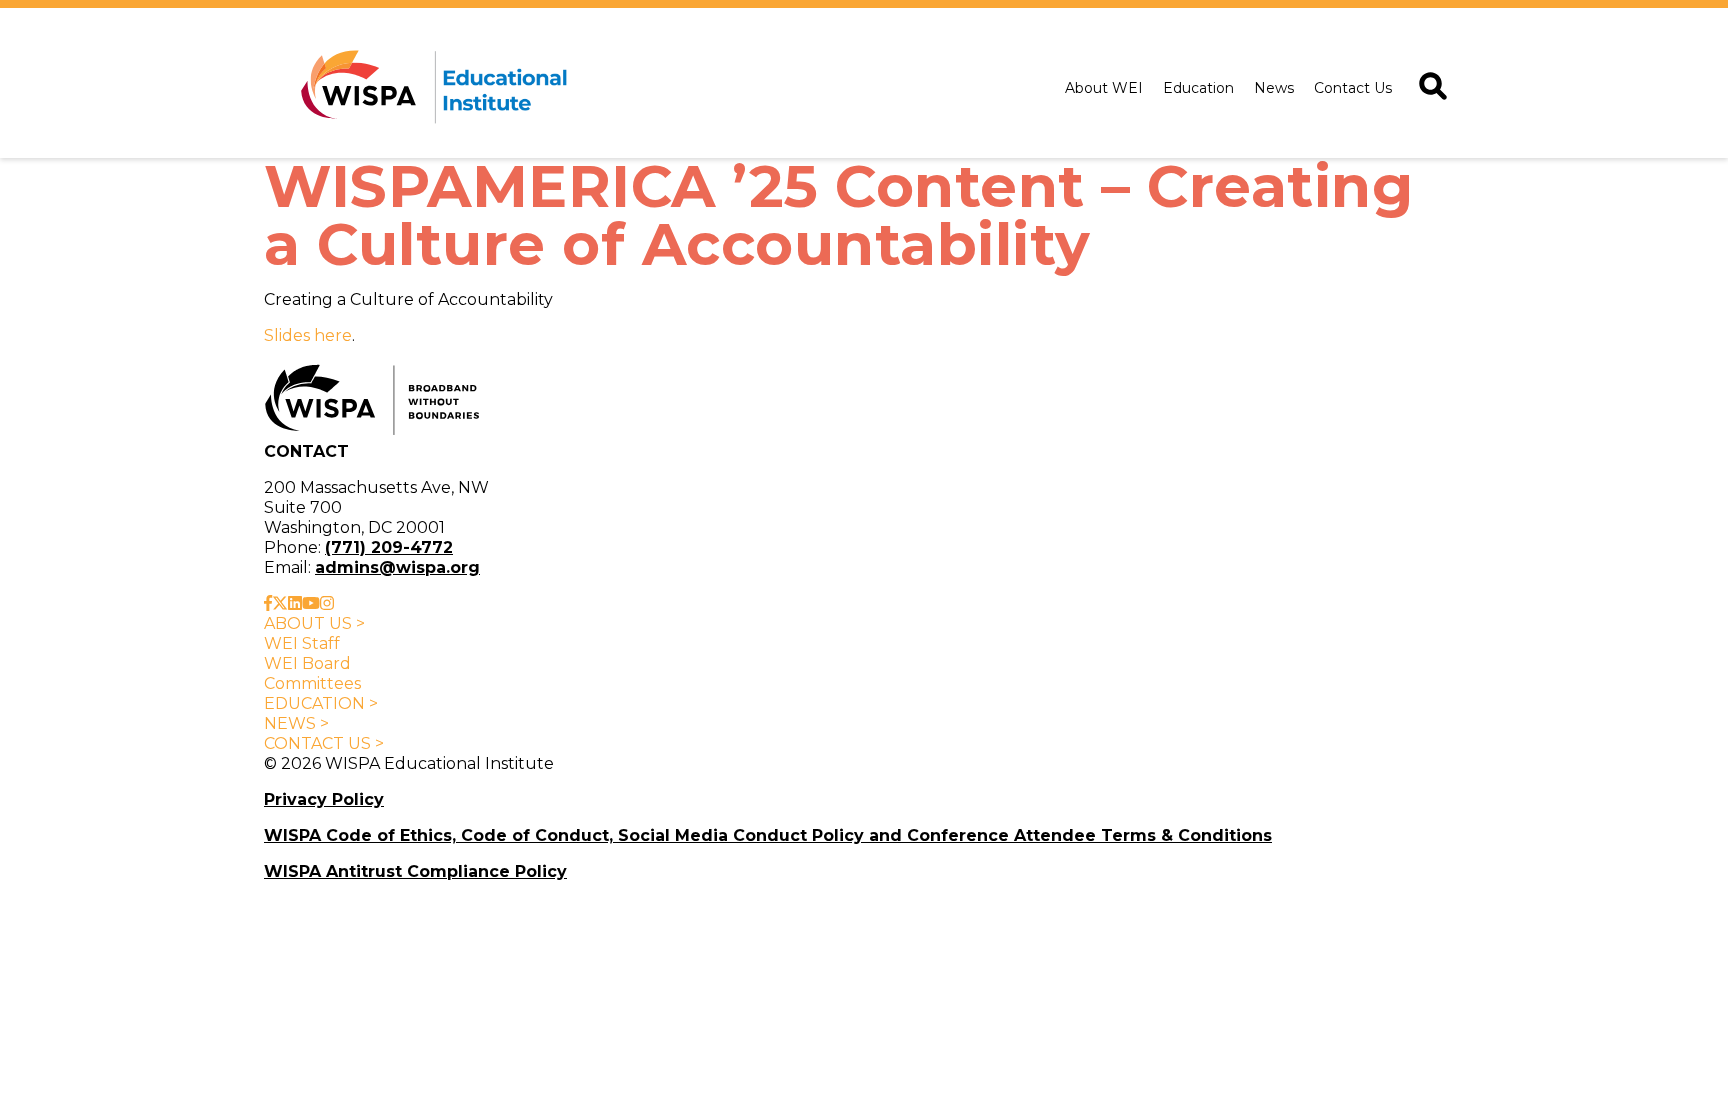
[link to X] (280, 603)
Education (1198, 88)
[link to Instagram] (327, 603)
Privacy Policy (324, 799)
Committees (312, 683)
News (1274, 88)
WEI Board (307, 663)
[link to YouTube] (311, 603)
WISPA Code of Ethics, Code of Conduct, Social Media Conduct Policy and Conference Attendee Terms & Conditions (768, 835)
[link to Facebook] (268, 603)
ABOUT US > (314, 623)
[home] (430, 88)
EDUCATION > (321, 703)
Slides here (308, 335)
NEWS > (296, 723)
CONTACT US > (324, 743)
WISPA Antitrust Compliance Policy (415, 871)
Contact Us (1353, 88)
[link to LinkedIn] (295, 603)
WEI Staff (302, 643)
